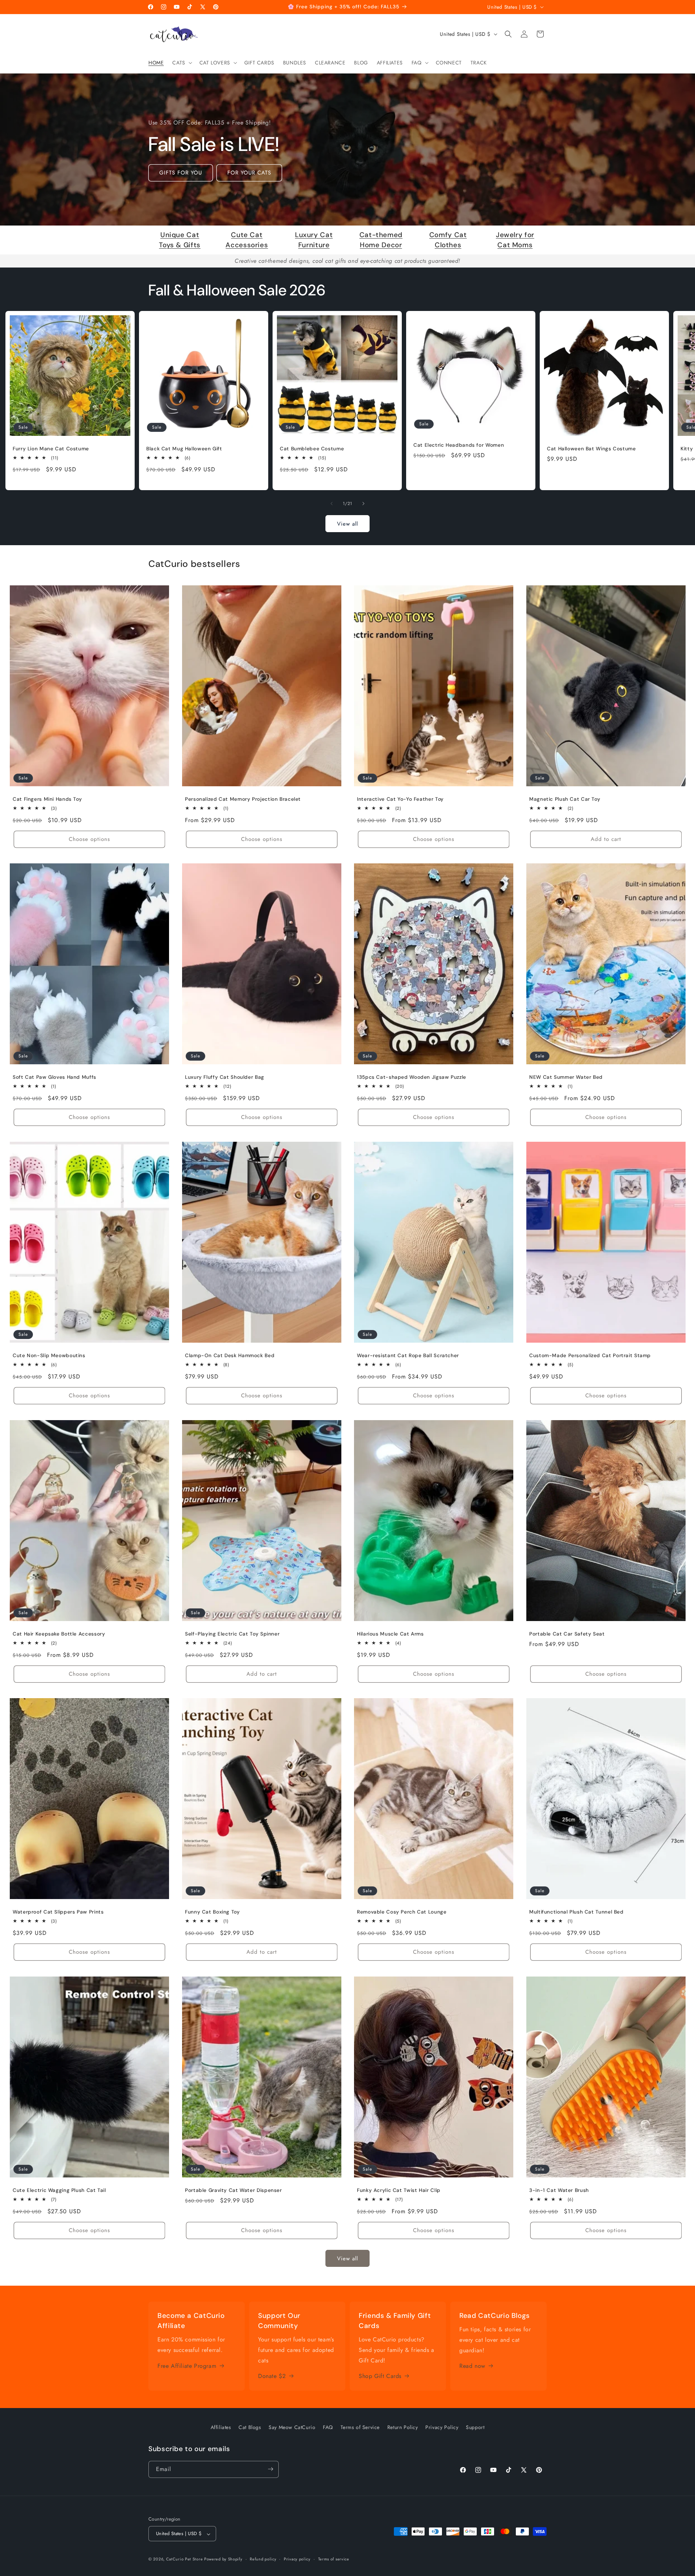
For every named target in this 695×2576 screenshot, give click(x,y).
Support (475, 2427)
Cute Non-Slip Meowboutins (49, 1356)
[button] (181, 63)
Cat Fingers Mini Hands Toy (47, 799)
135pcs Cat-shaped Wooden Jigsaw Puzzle (412, 1077)
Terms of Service (360, 2427)
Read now (472, 2366)
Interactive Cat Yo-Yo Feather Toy (400, 799)
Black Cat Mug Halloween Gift (184, 449)
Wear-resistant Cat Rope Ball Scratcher (408, 1356)
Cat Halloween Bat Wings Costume (591, 449)
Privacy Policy (442, 2427)
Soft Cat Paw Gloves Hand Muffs (54, 1077)
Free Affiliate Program (187, 2365)
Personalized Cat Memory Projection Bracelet (243, 799)
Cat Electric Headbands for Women (459, 445)
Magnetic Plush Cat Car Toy (565, 799)
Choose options (89, 839)
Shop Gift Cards (380, 2376)
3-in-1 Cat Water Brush (559, 2191)
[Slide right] (363, 504)
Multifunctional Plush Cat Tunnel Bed (576, 1912)
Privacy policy (297, 2559)
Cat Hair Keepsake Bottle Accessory (59, 1634)
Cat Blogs (250, 2427)
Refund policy (263, 2559)
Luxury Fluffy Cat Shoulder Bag (225, 1077)
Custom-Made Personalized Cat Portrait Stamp (590, 1356)
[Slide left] (332, 504)
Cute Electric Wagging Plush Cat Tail (59, 2191)
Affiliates (221, 2427)
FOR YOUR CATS (249, 173)
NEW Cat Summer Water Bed (566, 1077)
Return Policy (403, 2427)
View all (347, 524)
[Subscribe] (270, 2469)
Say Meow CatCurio (292, 2427)
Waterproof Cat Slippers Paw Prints (58, 1912)
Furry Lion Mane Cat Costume (51, 449)
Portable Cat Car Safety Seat (567, 1634)
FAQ (328, 2427)
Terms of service (334, 2559)
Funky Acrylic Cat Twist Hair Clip (399, 2191)
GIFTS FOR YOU (181, 173)
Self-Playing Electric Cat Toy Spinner (232, 1634)
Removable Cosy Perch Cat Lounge (402, 1912)
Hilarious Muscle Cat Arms (390, 1634)
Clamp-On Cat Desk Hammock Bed (230, 1356)
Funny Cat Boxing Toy (212, 1912)
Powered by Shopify (223, 2559)
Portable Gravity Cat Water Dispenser (233, 2191)
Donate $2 (272, 2376)
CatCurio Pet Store (185, 2559)
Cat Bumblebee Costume (312, 449)
